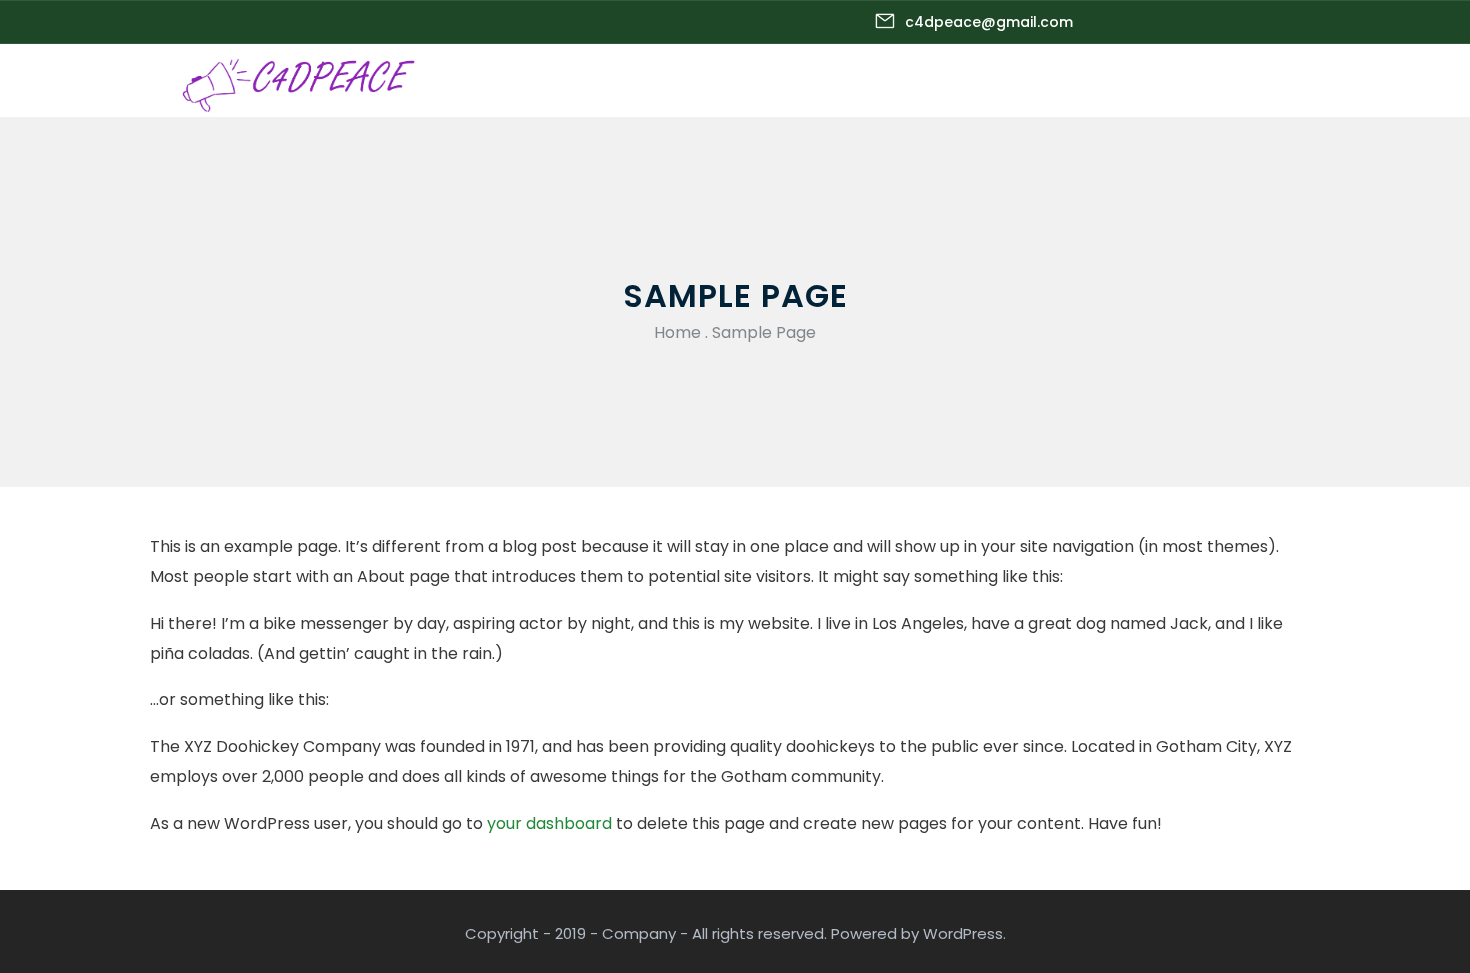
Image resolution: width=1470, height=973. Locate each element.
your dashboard (549, 823)
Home (677, 332)
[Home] (302, 80)
